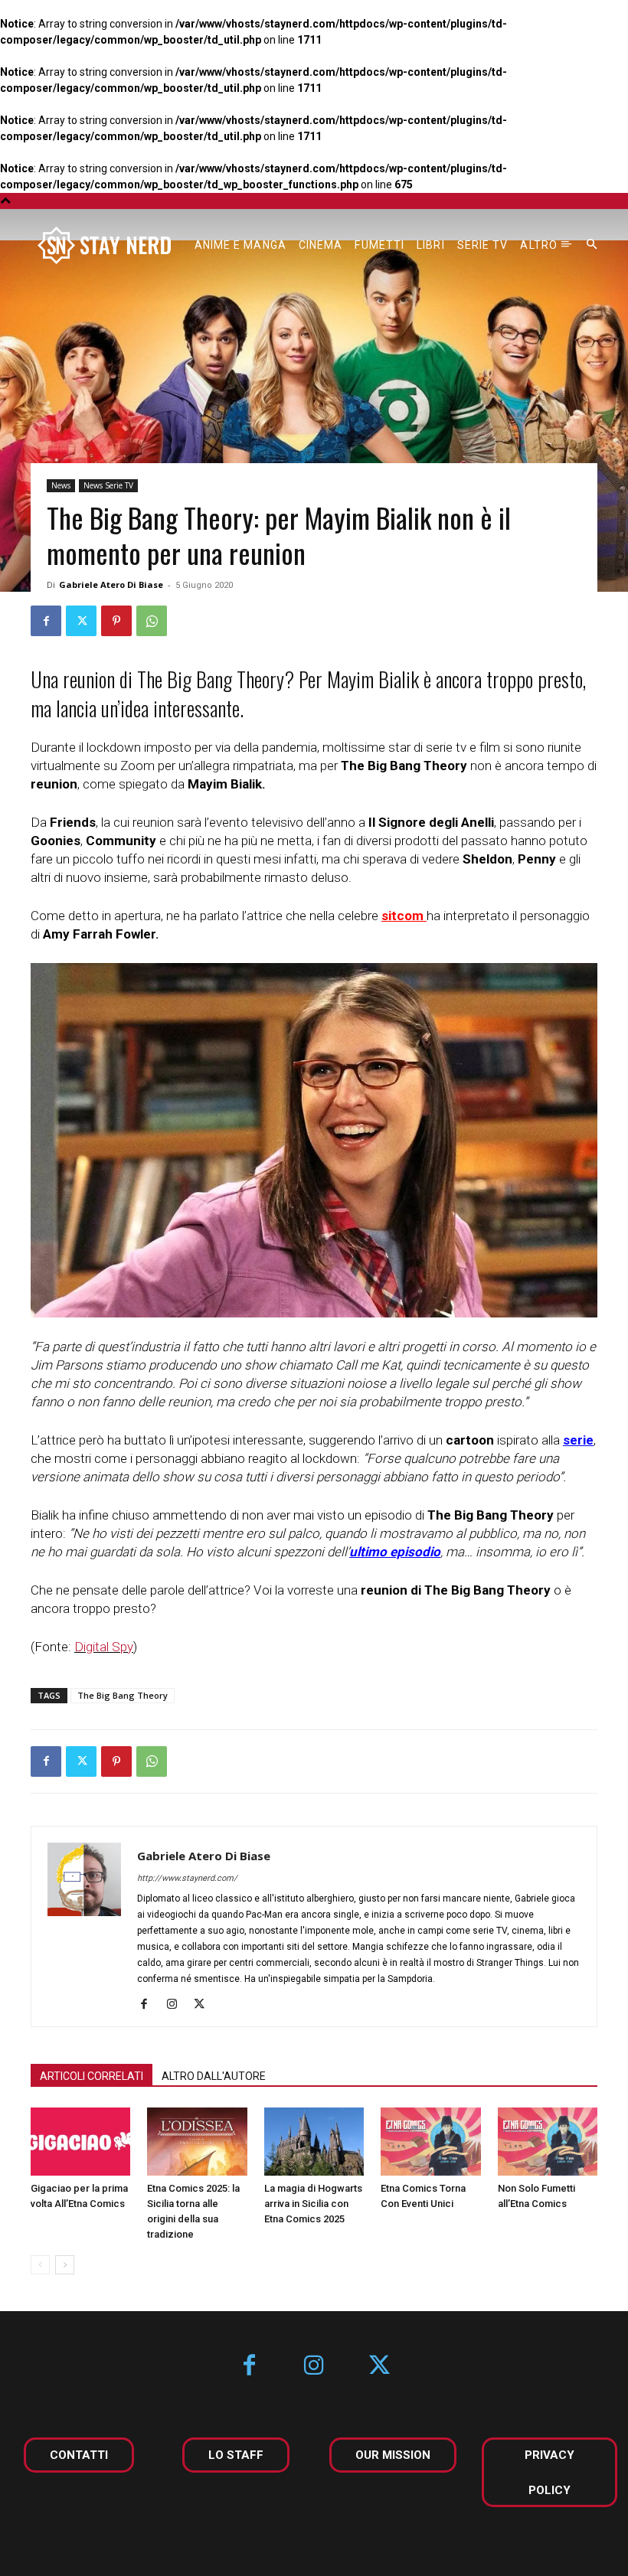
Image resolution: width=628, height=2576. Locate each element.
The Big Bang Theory (123, 1695)
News (61, 485)
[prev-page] (40, 2265)
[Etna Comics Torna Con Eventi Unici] (430, 2142)
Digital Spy (104, 1647)
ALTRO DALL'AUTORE (214, 2076)
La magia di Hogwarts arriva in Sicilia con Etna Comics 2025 (313, 2204)
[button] (592, 245)
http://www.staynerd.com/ (187, 1878)
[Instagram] (177, 2005)
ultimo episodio (395, 1552)
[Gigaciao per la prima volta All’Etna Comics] (80, 2142)
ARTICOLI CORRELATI (92, 2076)
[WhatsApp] (152, 621)
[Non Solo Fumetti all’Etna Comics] (548, 2142)
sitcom (402, 916)
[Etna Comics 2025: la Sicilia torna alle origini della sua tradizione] (197, 2142)
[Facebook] (46, 621)
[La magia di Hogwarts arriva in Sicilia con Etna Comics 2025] (314, 2142)
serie (578, 1440)
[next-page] (65, 2265)
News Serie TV (108, 485)
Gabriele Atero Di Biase (111, 584)
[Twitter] (81, 621)
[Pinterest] (116, 621)
